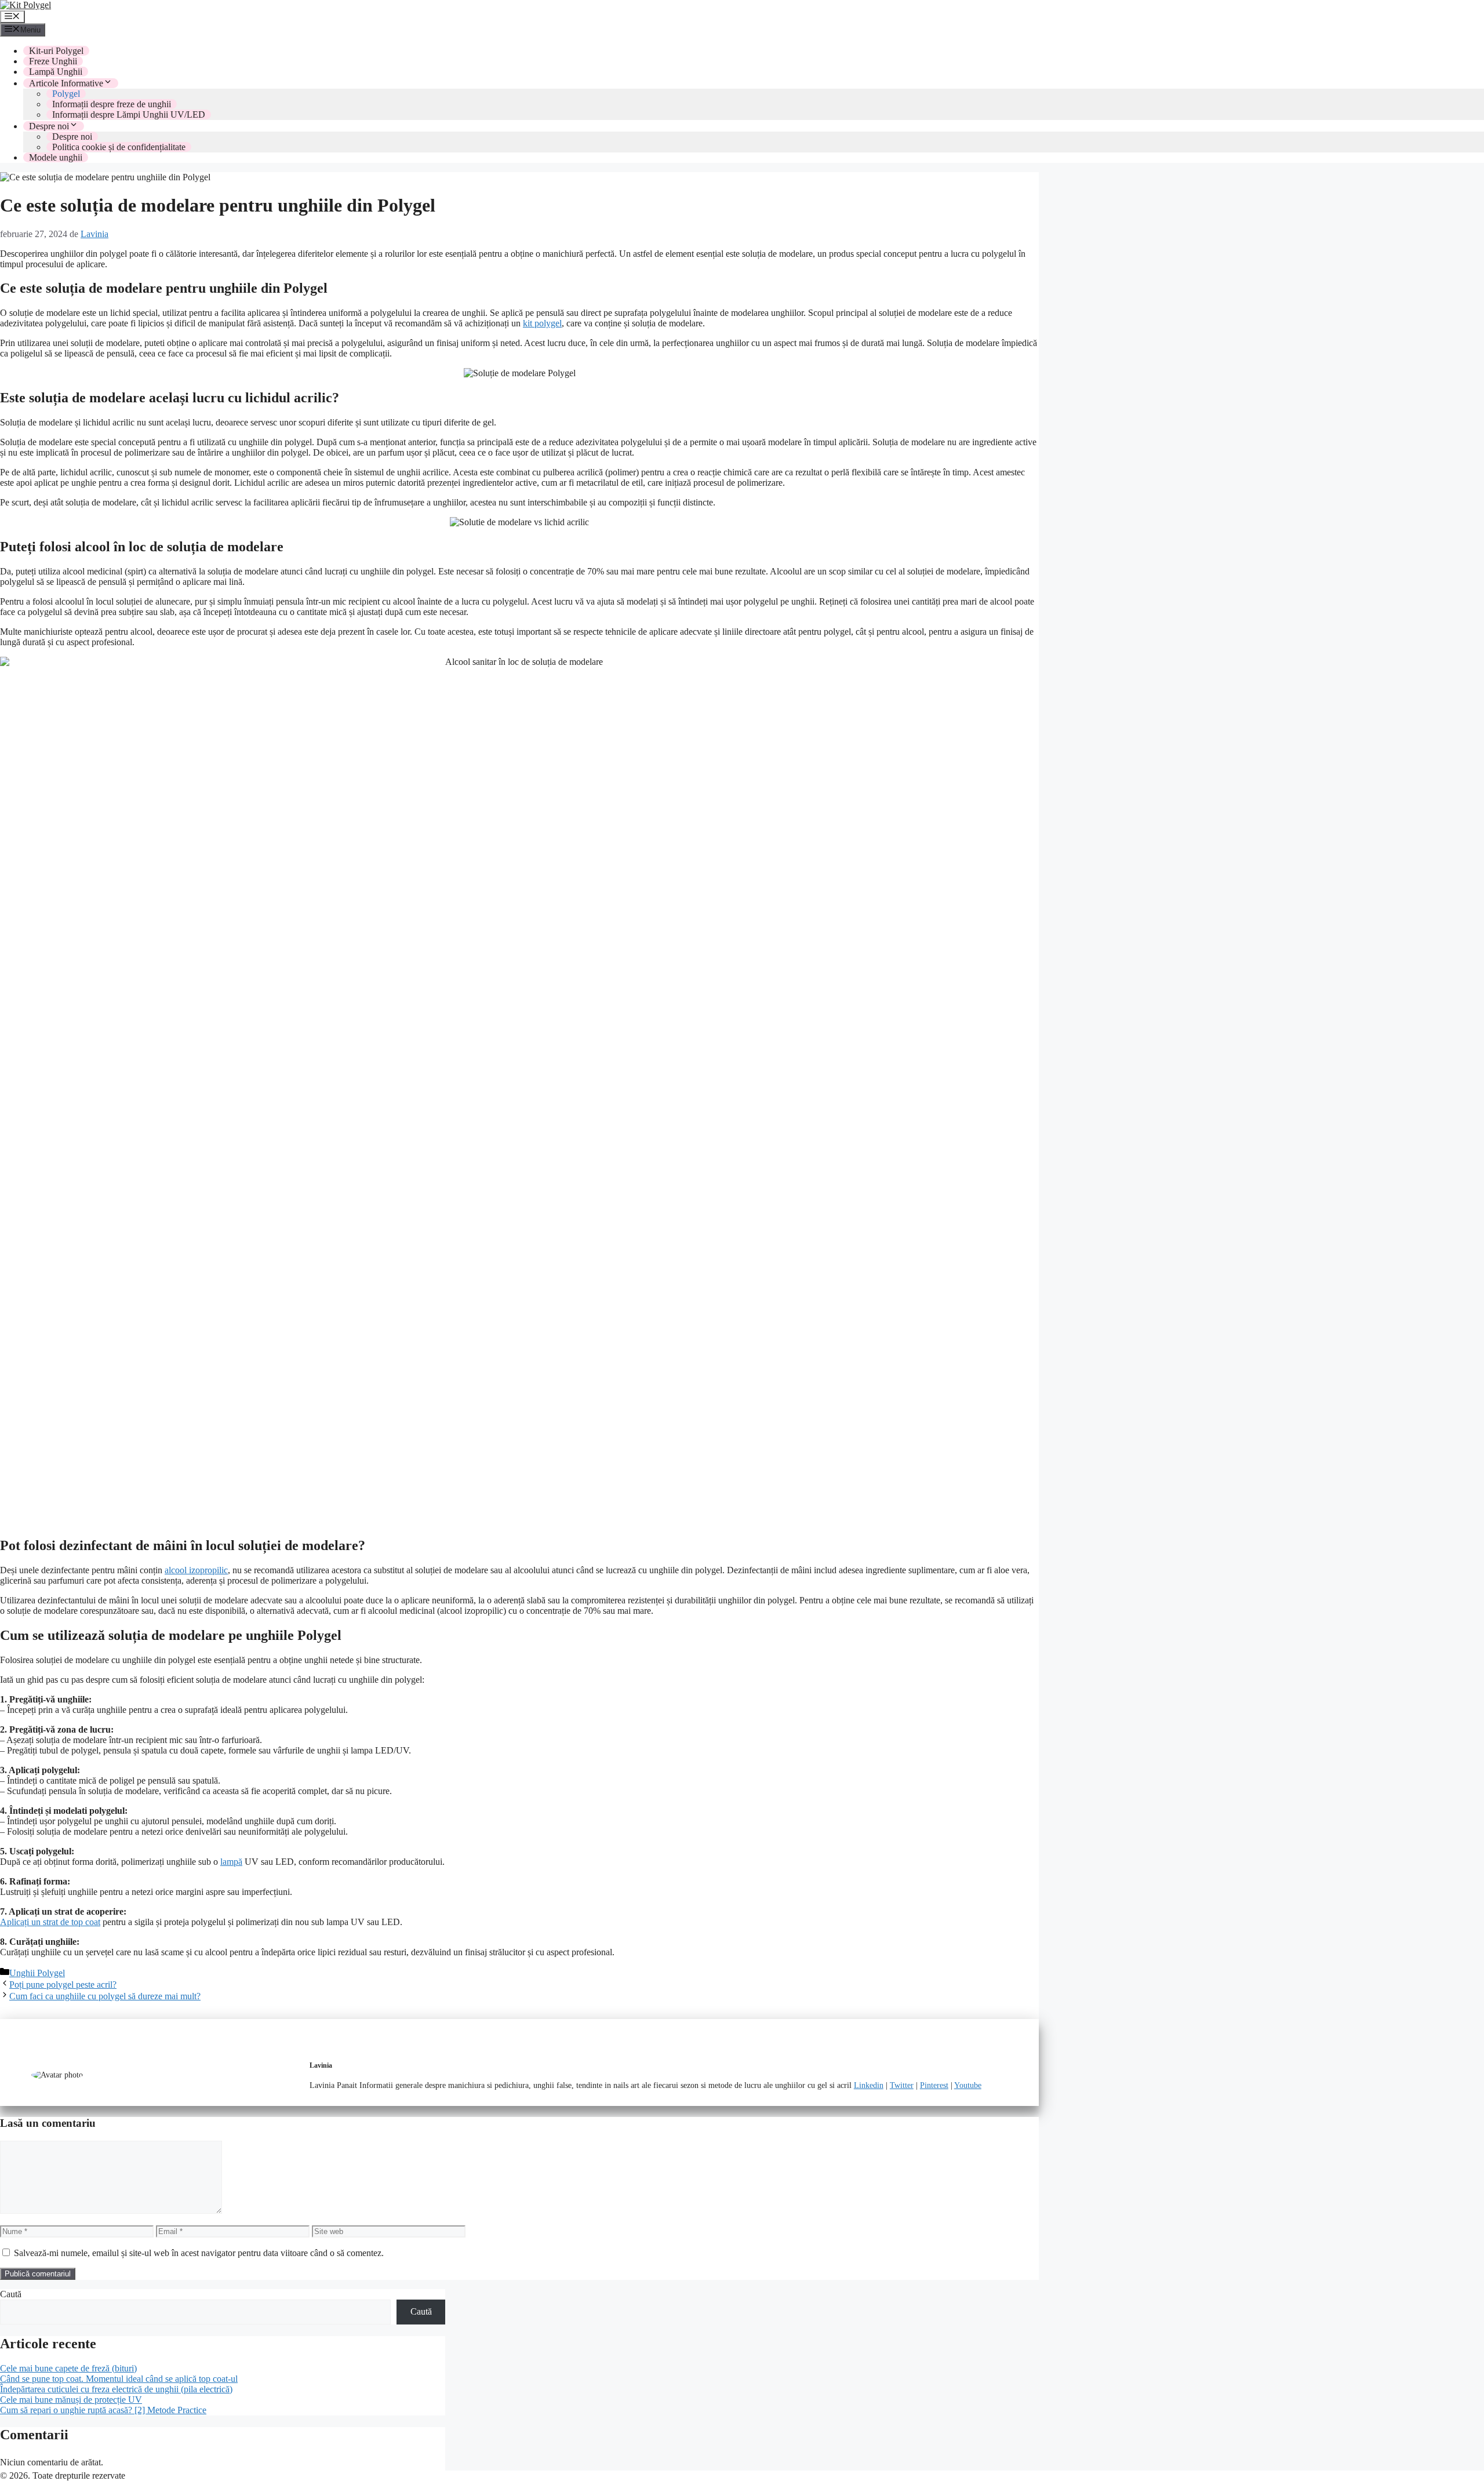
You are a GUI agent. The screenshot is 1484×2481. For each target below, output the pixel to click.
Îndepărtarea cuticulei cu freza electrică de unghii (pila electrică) (116, 2389)
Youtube (968, 2085)
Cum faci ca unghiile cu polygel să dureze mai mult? (105, 1996)
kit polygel (542, 323)
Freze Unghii (53, 61)
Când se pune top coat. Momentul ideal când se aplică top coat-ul (119, 2379)
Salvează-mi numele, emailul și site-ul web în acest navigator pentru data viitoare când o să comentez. (199, 2253)
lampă (231, 1862)
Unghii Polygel (37, 1973)
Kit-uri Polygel (56, 51)
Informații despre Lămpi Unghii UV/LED (129, 114)
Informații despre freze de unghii (112, 104)
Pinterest (934, 2085)
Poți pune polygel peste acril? (63, 1985)
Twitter (902, 2085)
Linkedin (869, 2085)
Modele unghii (56, 157)
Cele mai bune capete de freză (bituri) (68, 2368)
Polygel (66, 94)
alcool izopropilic (196, 1570)
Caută (11, 2294)
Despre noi (49, 126)
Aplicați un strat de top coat (50, 1922)
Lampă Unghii (56, 72)
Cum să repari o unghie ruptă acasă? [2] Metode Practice (103, 2410)
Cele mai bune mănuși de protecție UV (71, 2400)
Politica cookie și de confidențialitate (119, 147)
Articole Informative (66, 83)
